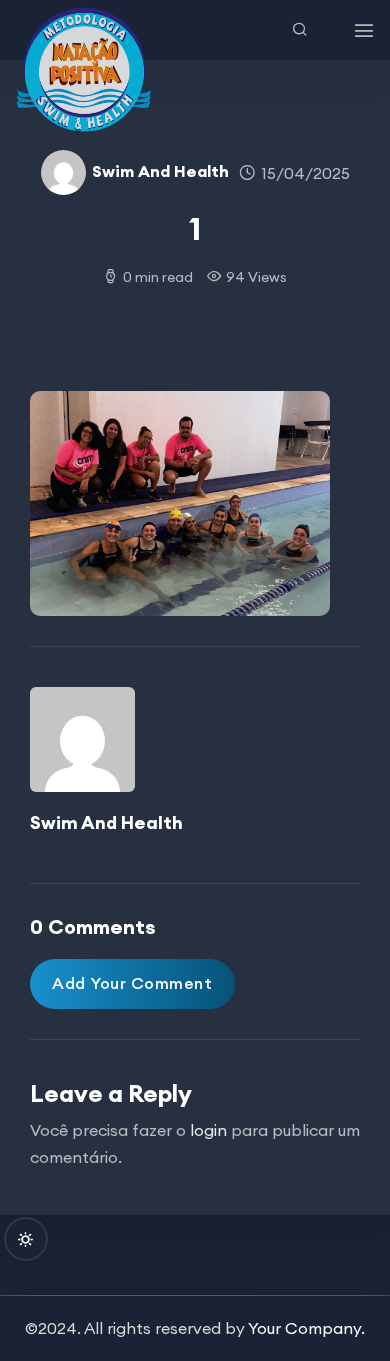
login (208, 1130)
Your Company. (306, 1328)
